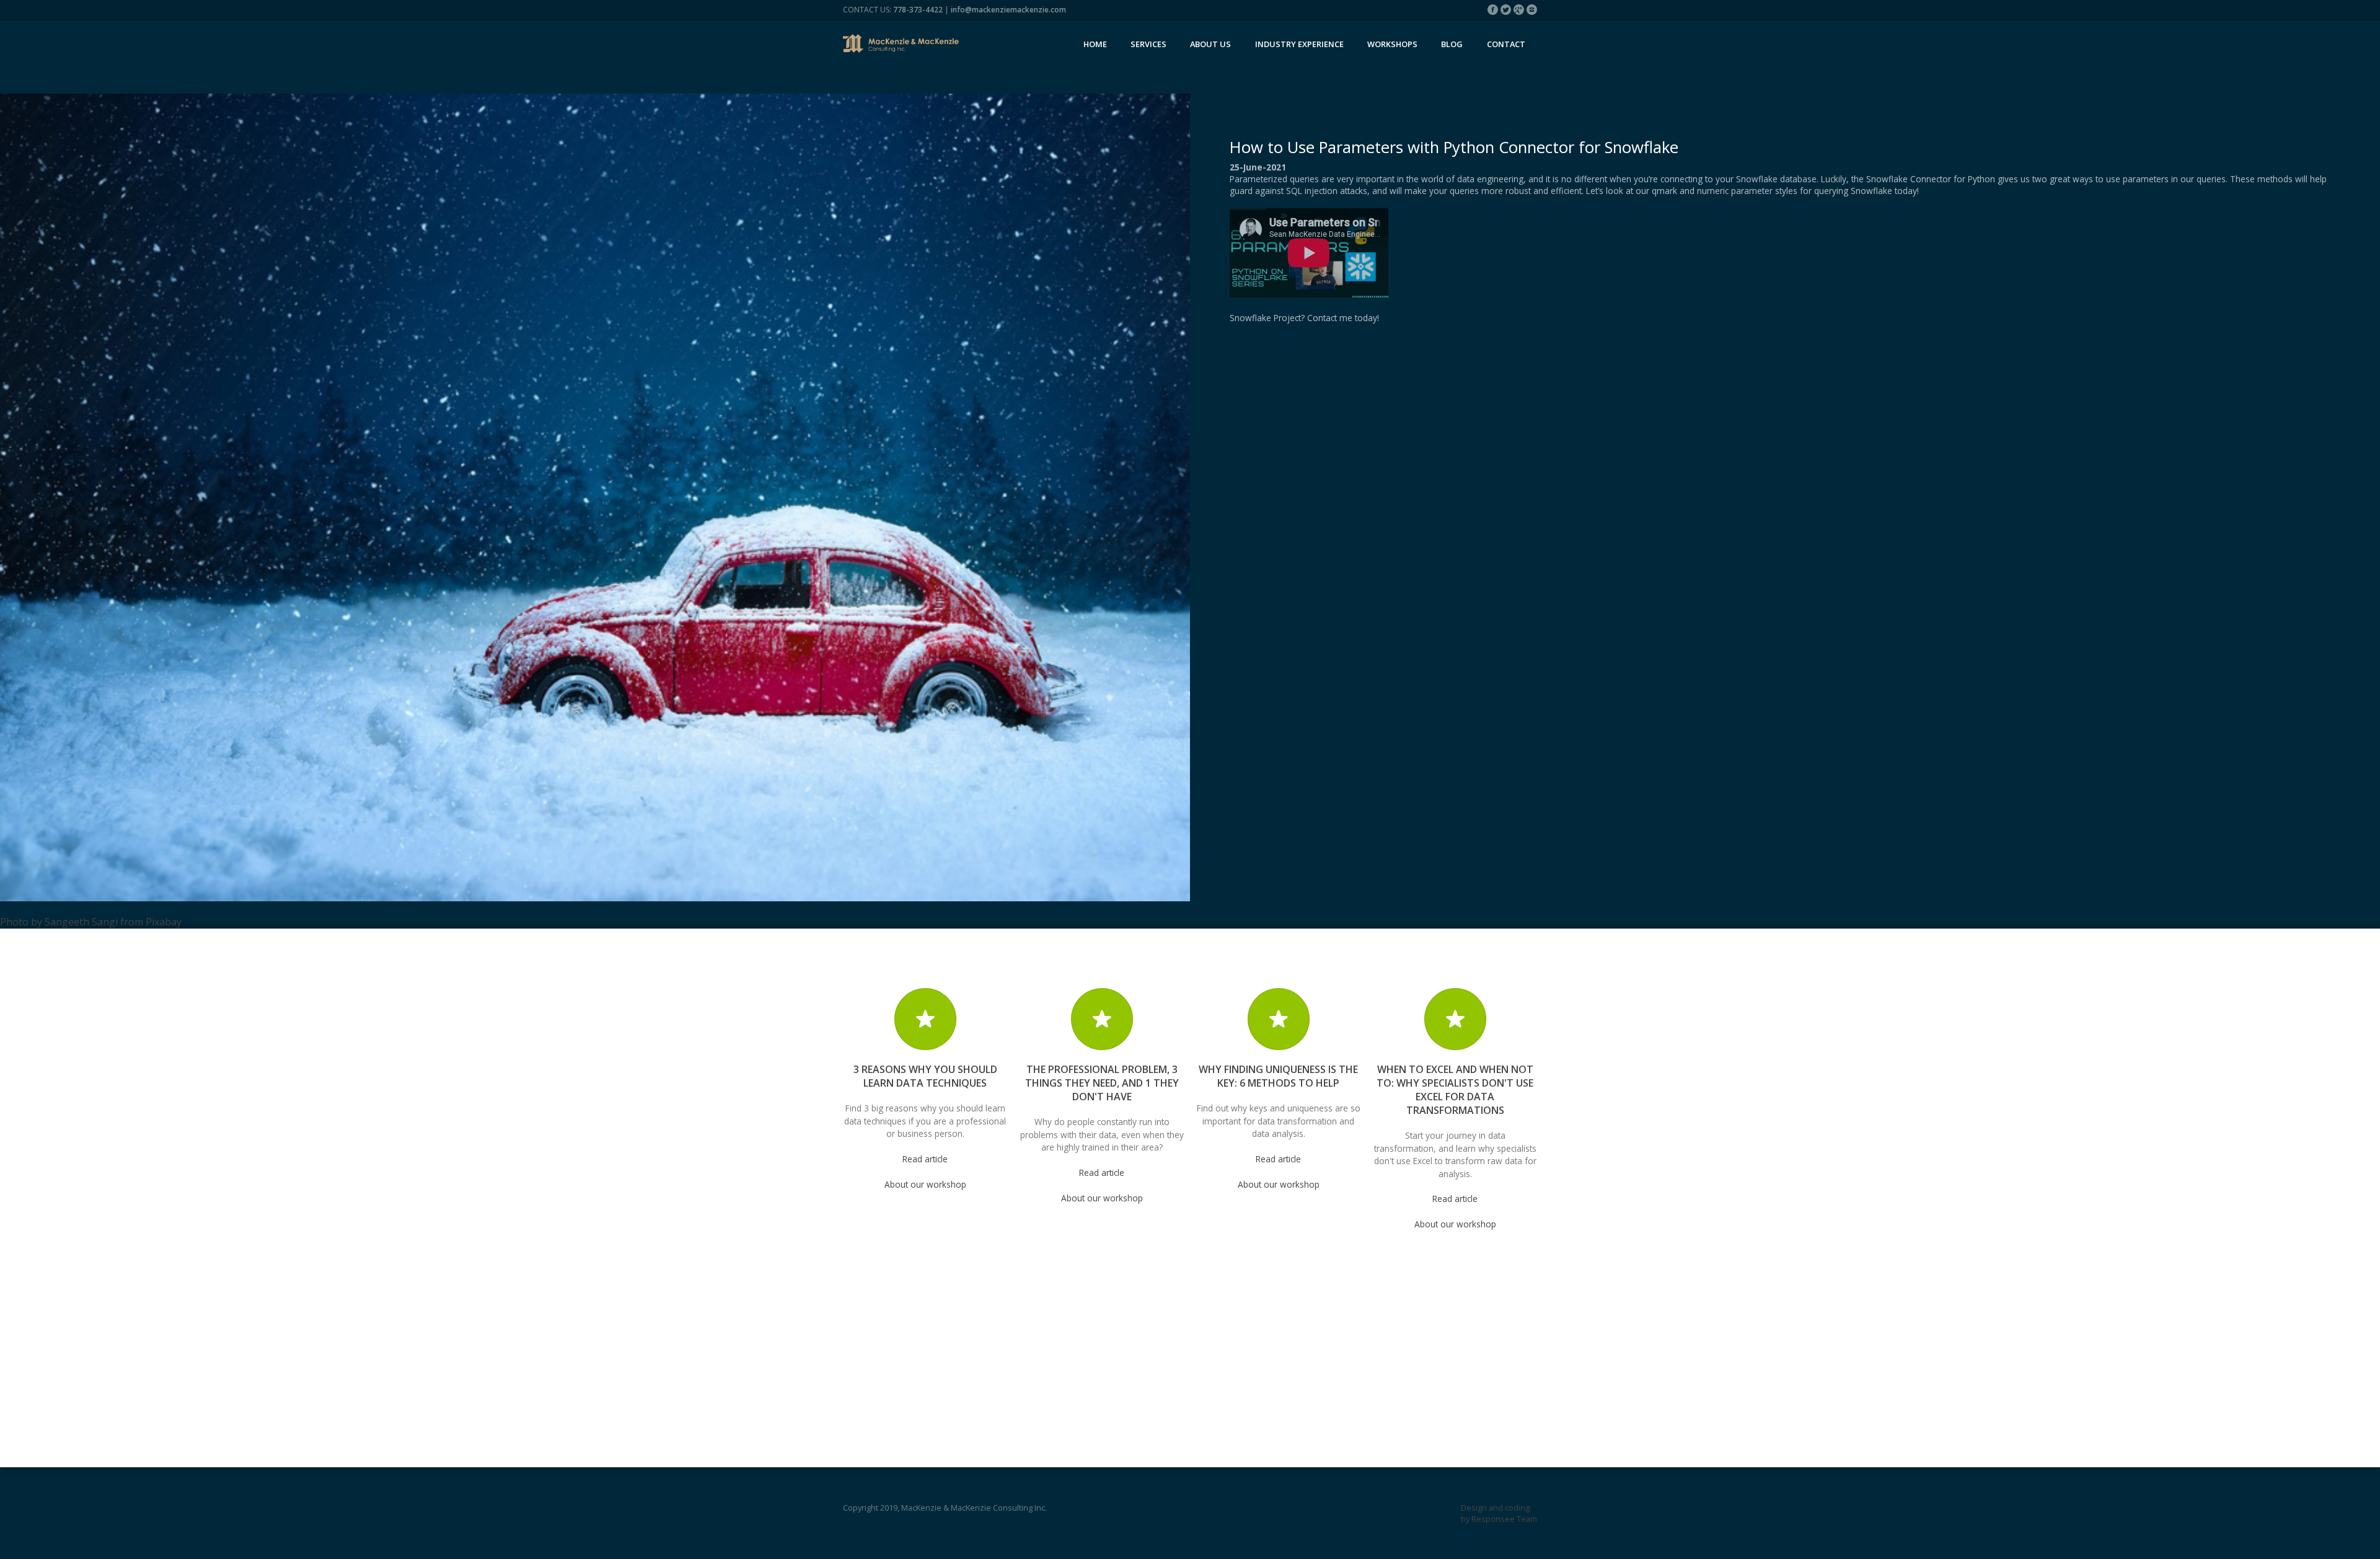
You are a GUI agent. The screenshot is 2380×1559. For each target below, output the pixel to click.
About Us (1210, 44)
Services (1148, 44)
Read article (925, 1159)
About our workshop (925, 1184)
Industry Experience (1299, 44)
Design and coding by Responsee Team (1499, 1513)
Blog (1452, 44)
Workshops (1392, 44)
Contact (1506, 44)
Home (1095, 44)
